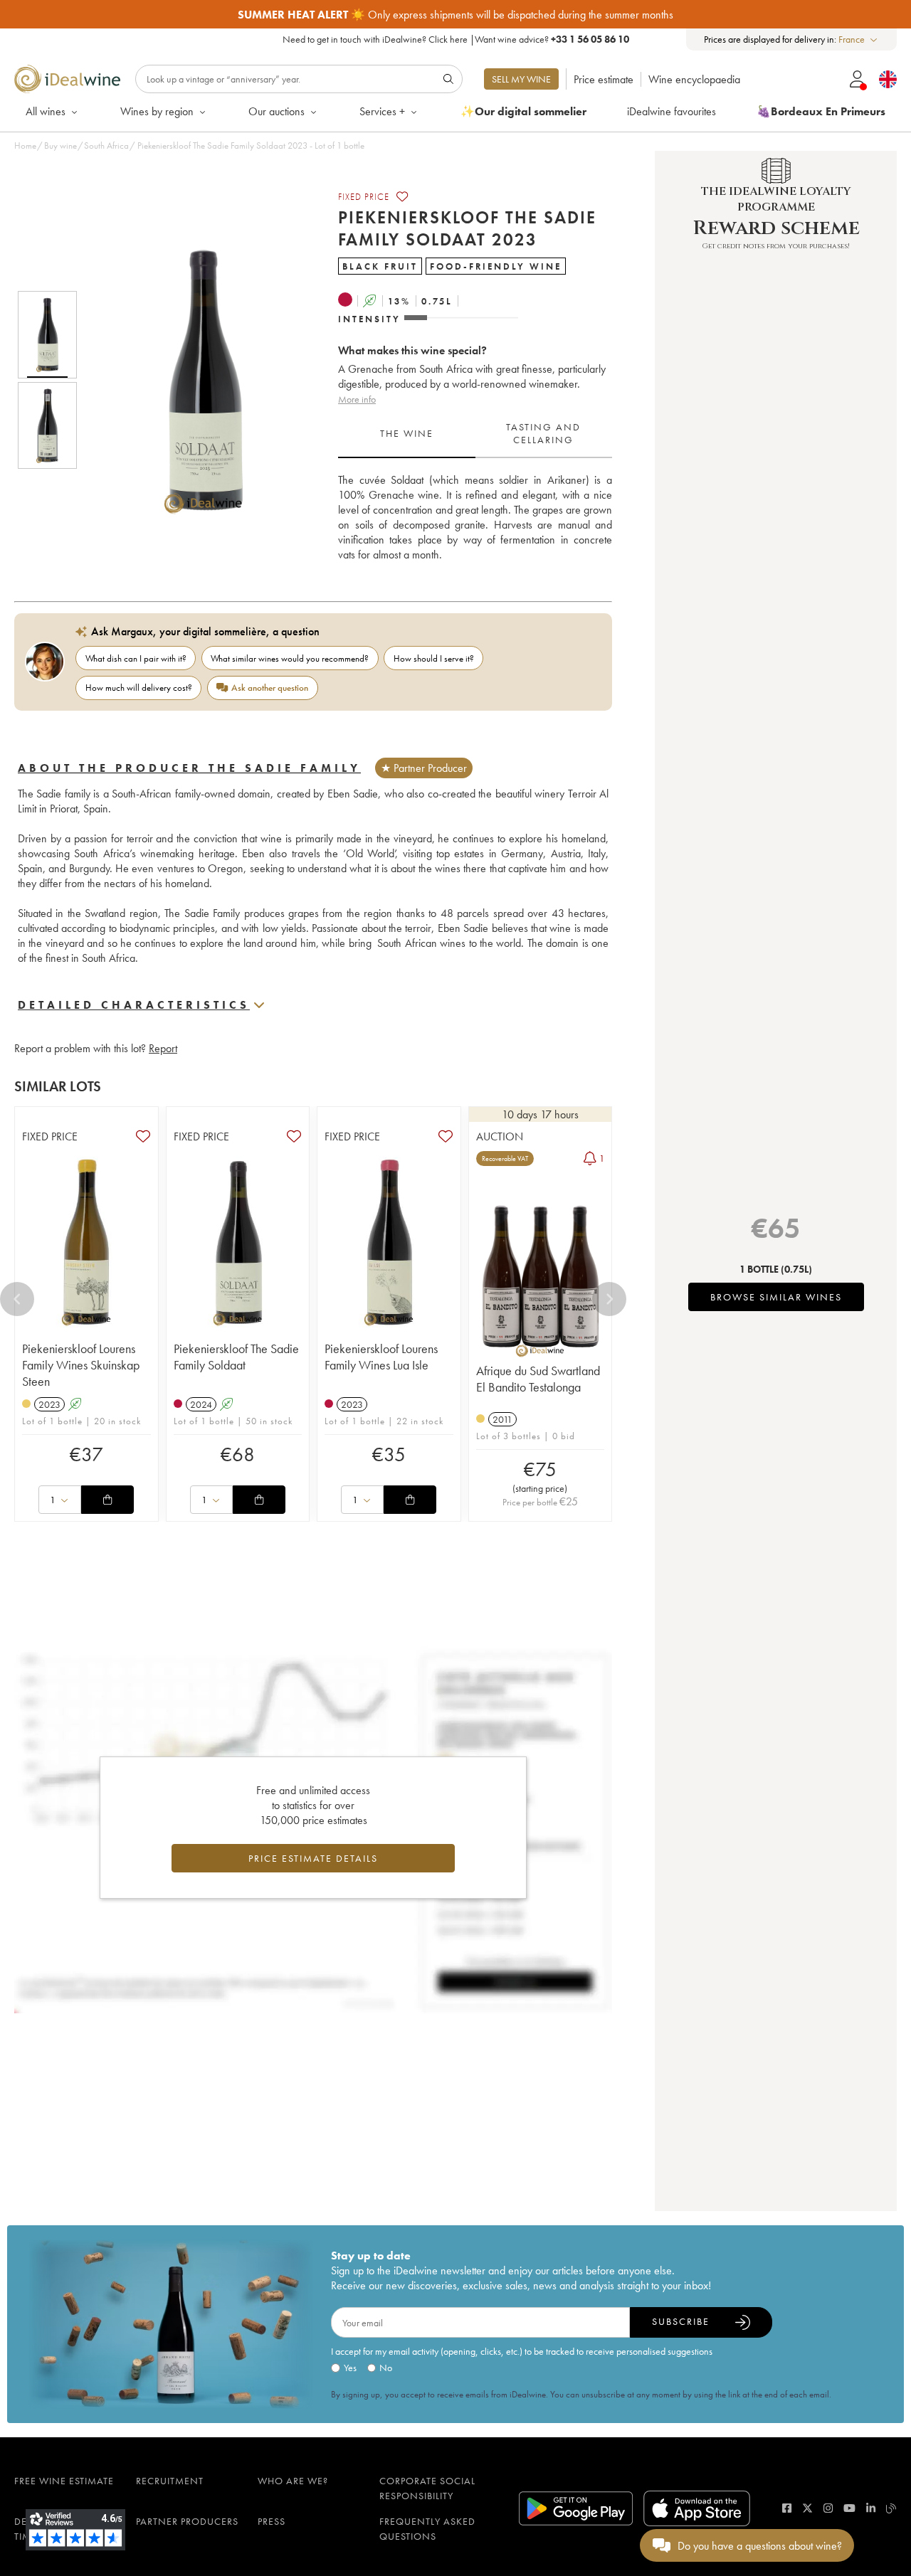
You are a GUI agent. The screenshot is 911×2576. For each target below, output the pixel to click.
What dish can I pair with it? (136, 658)
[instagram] (828, 2508)
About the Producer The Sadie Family (189, 768)
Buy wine (60, 145)
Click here (448, 39)
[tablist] (475, 434)
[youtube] (849, 2508)
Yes (350, 2368)
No (386, 2368)
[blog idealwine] (891, 2508)
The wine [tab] (407, 433)
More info (357, 399)
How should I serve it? (434, 658)
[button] (194, 380)
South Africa (106, 145)
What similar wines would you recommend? (290, 658)
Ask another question (270, 688)
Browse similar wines (776, 1297)
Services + (382, 111)
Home (25, 145)
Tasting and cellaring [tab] (543, 433)
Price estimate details (313, 1858)
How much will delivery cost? (139, 688)
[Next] (609, 1299)
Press (272, 2521)
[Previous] (17, 1299)
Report (163, 1048)
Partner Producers (187, 2521)
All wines (46, 111)
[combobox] (859, 39)
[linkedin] (871, 2508)
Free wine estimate (64, 2481)
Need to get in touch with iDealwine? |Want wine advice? (456, 39)
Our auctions (277, 111)
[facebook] (787, 2508)
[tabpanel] (475, 517)
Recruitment (170, 2481)
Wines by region (157, 111)
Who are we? (293, 2481)
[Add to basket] (107, 1500)
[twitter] (807, 2508)
